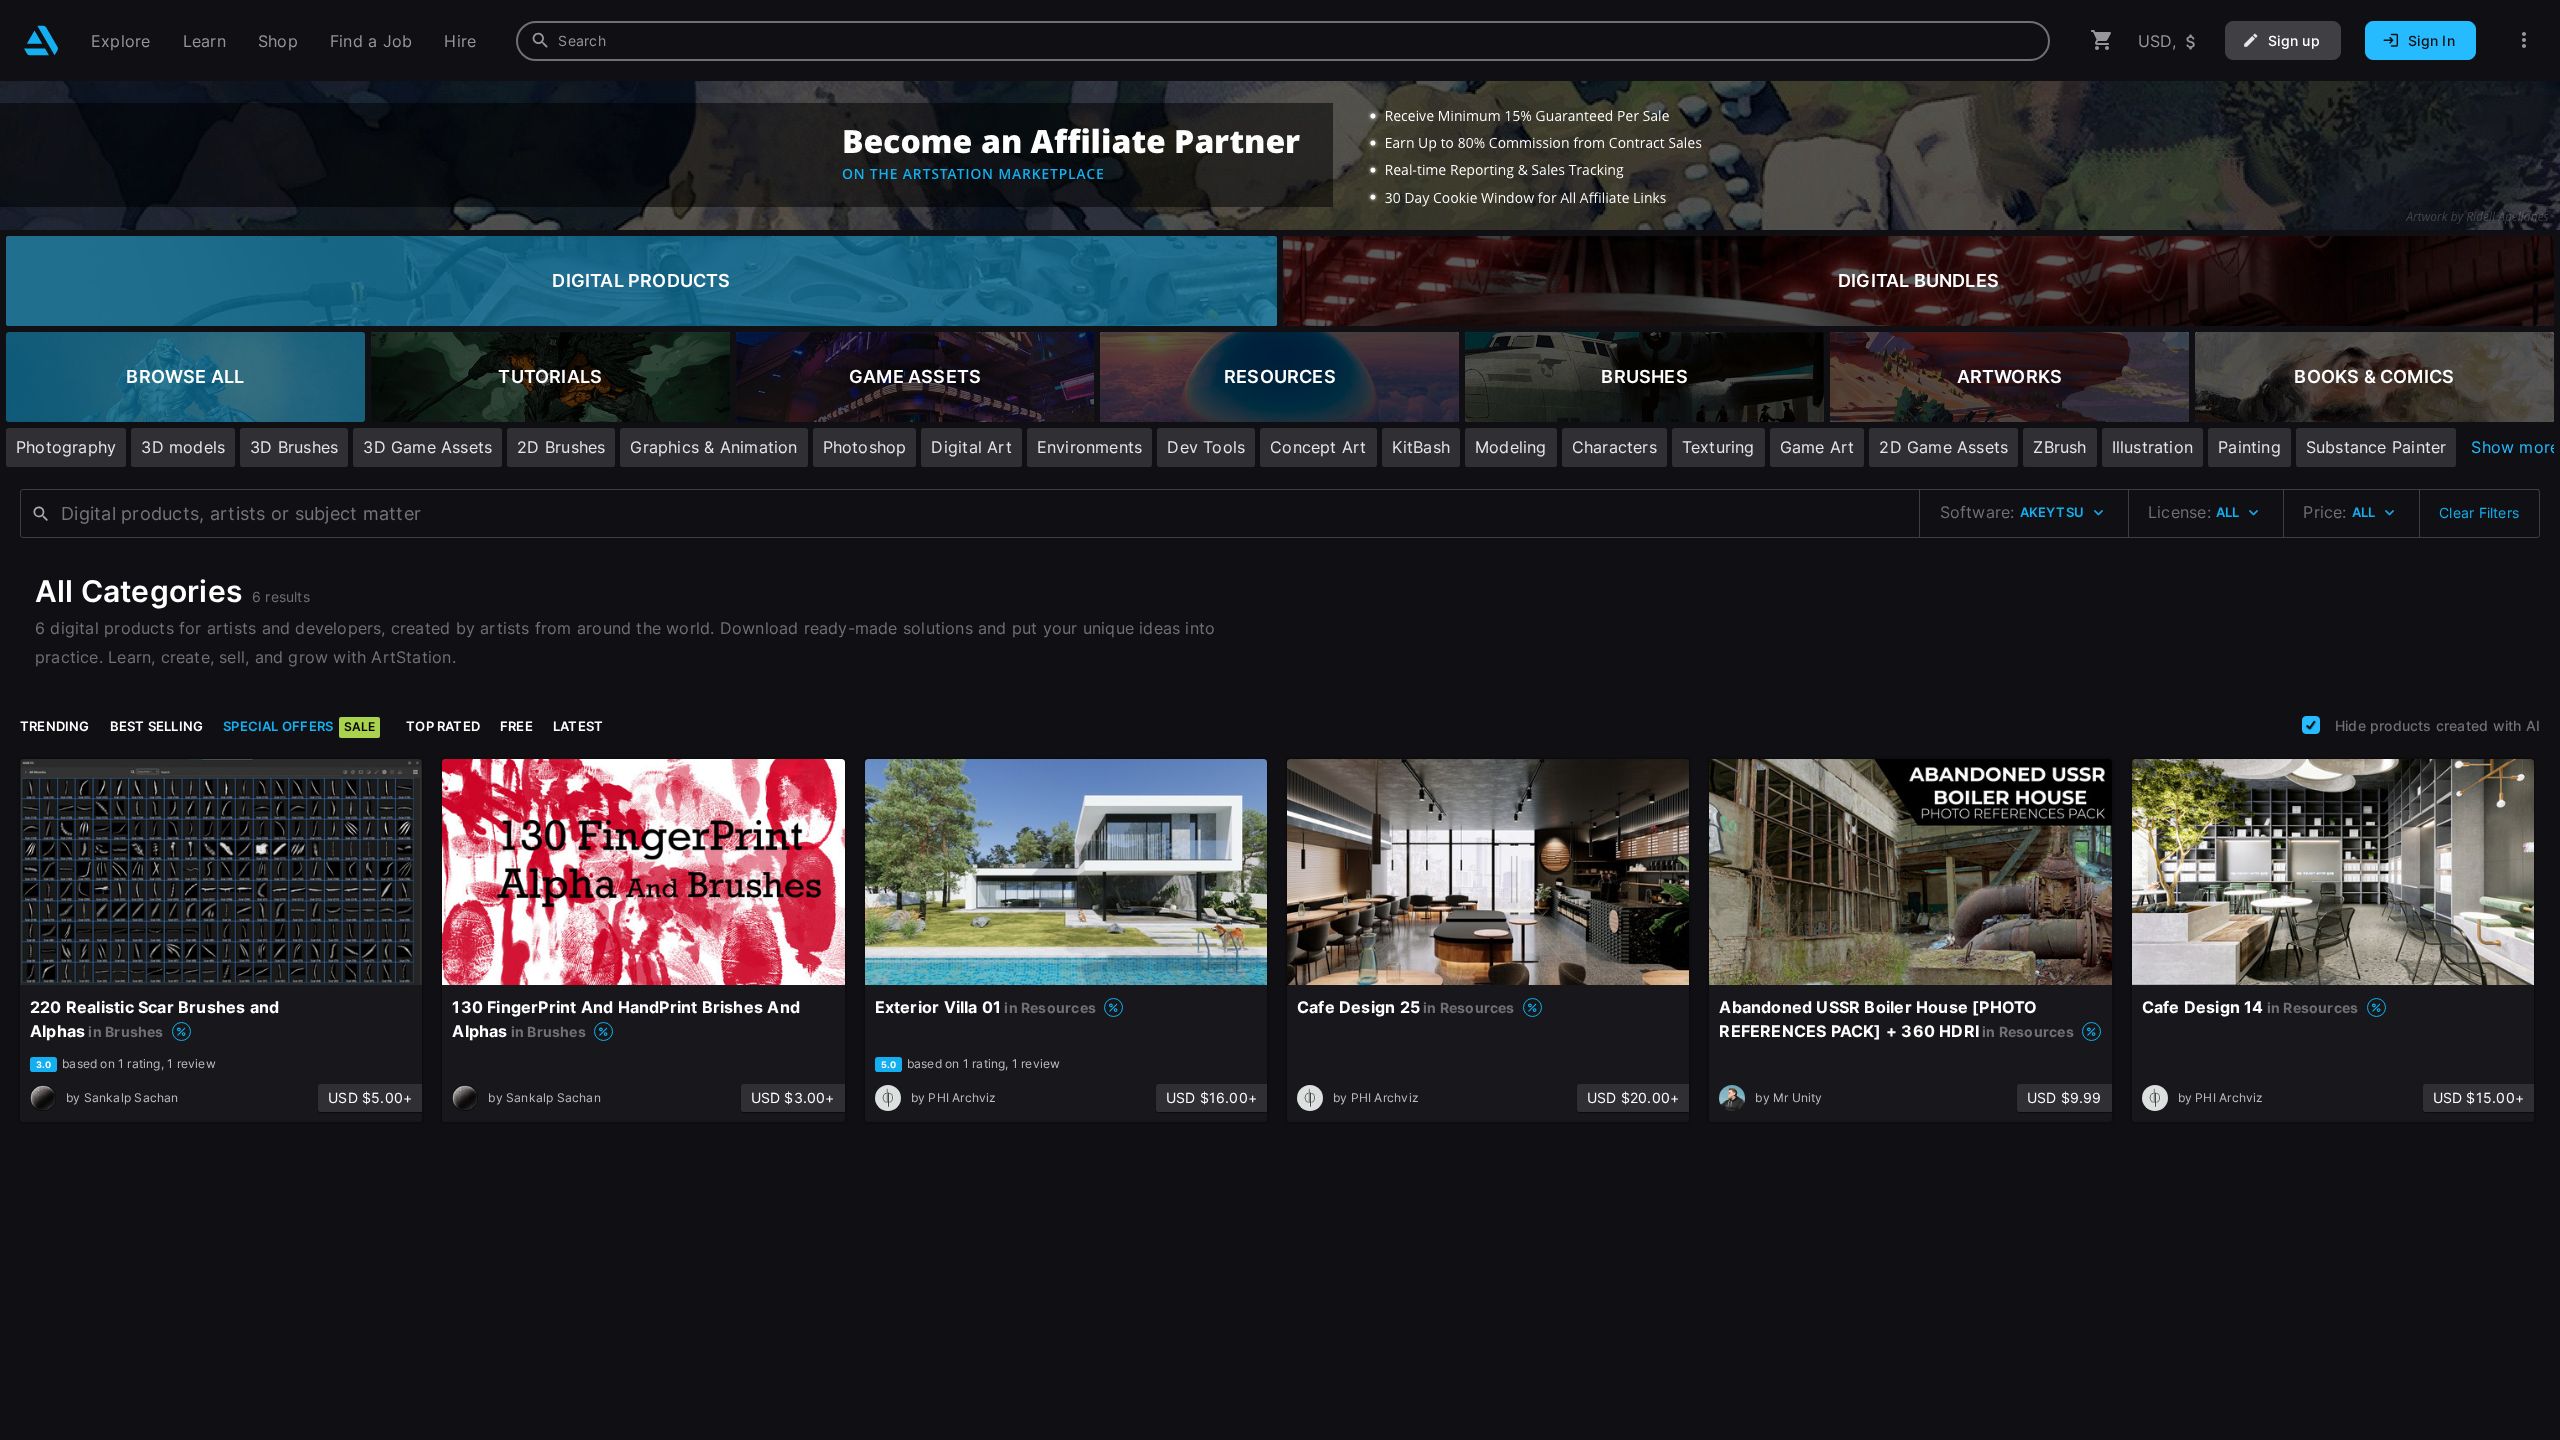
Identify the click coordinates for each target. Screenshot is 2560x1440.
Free (516, 726)
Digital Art (971, 447)
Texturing (1718, 447)
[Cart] (2102, 40)
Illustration (2153, 447)
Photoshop (865, 447)
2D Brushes (561, 447)
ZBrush (2059, 447)
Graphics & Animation (713, 447)
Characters (1614, 447)
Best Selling (157, 726)
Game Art (1817, 447)
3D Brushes (294, 447)
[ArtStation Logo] (41, 40)
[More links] (2524, 40)
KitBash (1421, 447)
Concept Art (1318, 447)
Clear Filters (2479, 512)
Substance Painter (2376, 447)
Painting (2249, 447)
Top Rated (443, 726)
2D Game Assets (1943, 447)
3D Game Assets (427, 447)
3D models (183, 447)
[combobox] (1283, 41)
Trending (55, 726)
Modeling (1511, 447)
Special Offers (299, 726)
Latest (578, 726)
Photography (66, 447)
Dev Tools (1206, 447)
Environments (1090, 447)
